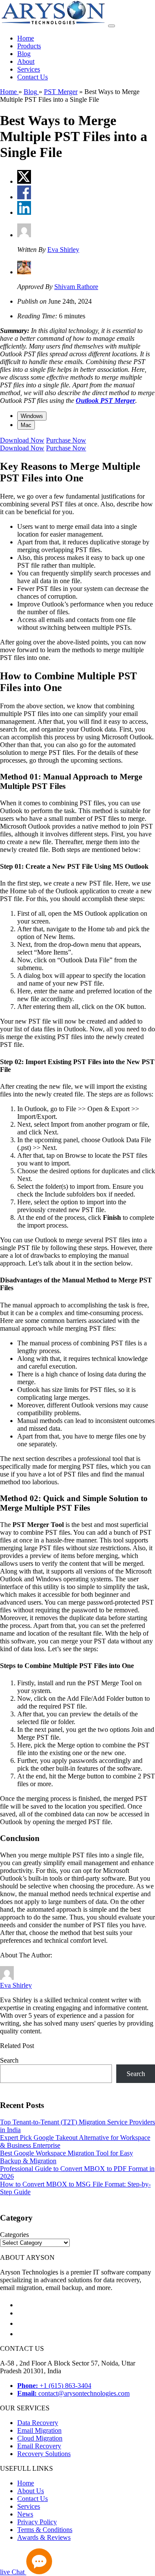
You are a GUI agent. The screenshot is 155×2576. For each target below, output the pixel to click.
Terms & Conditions (45, 2530)
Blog (24, 54)
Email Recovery (39, 2446)
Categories (14, 2235)
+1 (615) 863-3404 (54, 2386)
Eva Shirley (63, 250)
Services (29, 69)
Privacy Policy (37, 2522)
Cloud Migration (40, 2438)
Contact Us (33, 77)
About (26, 61)
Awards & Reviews (44, 2537)
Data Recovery (38, 2423)
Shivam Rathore (76, 287)
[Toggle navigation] (112, 26)
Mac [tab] (26, 425)
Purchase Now (66, 440)
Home (26, 38)
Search (9, 2060)
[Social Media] (22, 2305)
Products (29, 46)
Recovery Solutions (44, 2454)
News (25, 2514)
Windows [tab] (32, 416)
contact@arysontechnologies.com (73, 2393)
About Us (31, 2491)
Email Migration (39, 2430)
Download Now (22, 440)
